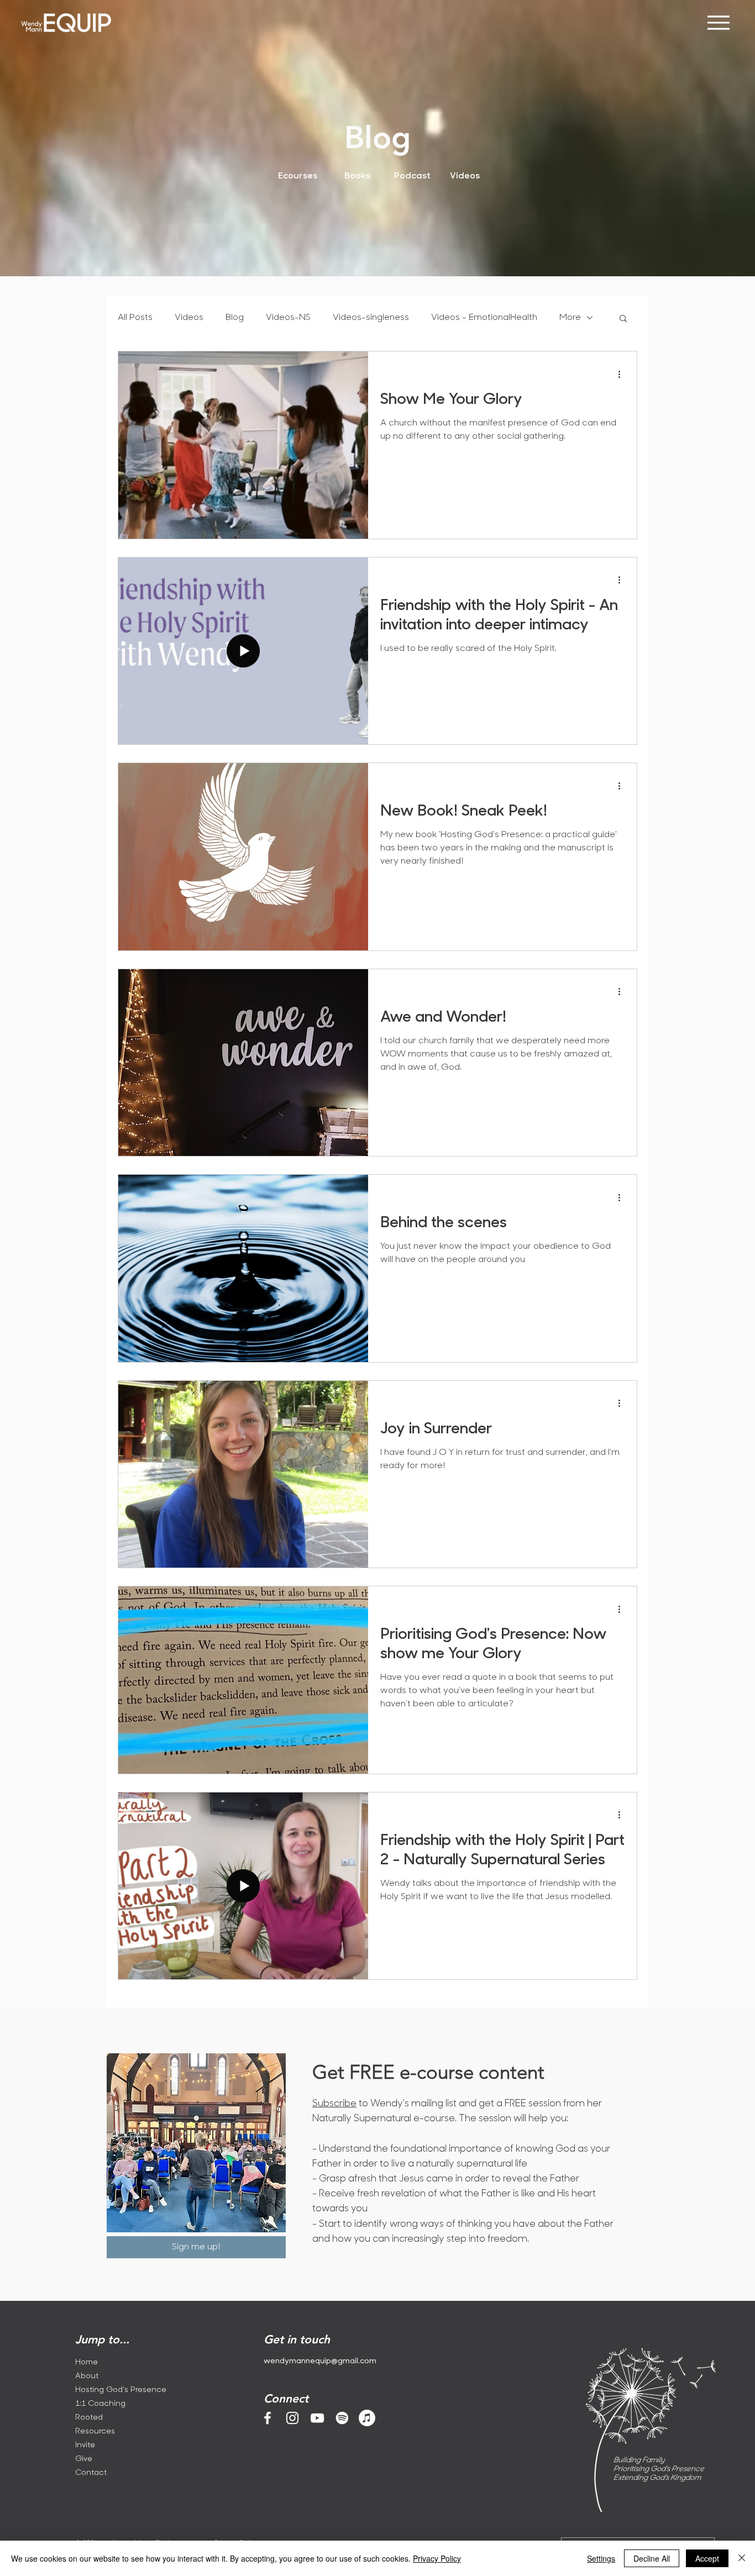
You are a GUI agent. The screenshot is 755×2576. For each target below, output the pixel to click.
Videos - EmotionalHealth (484, 318)
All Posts (135, 318)
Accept (707, 2558)
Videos (189, 318)
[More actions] (623, 374)
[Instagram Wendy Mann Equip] (292, 2418)
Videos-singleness (371, 318)
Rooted (89, 2418)
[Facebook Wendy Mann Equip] (268, 2418)
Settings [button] (601, 2558)
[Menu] (718, 22)
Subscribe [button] (334, 2104)
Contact (91, 2473)
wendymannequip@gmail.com (320, 2361)
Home (86, 2362)
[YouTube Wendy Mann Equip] (317, 2418)
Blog (235, 318)
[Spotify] (342, 2418)
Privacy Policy (437, 2558)
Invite (85, 2445)
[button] (623, 319)
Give (84, 2459)
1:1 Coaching (100, 2404)
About (87, 2376)
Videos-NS (288, 318)
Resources (95, 2432)
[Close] (742, 2558)
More (570, 318)
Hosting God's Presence (117, 2390)
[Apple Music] (367, 2418)
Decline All (652, 2558)
